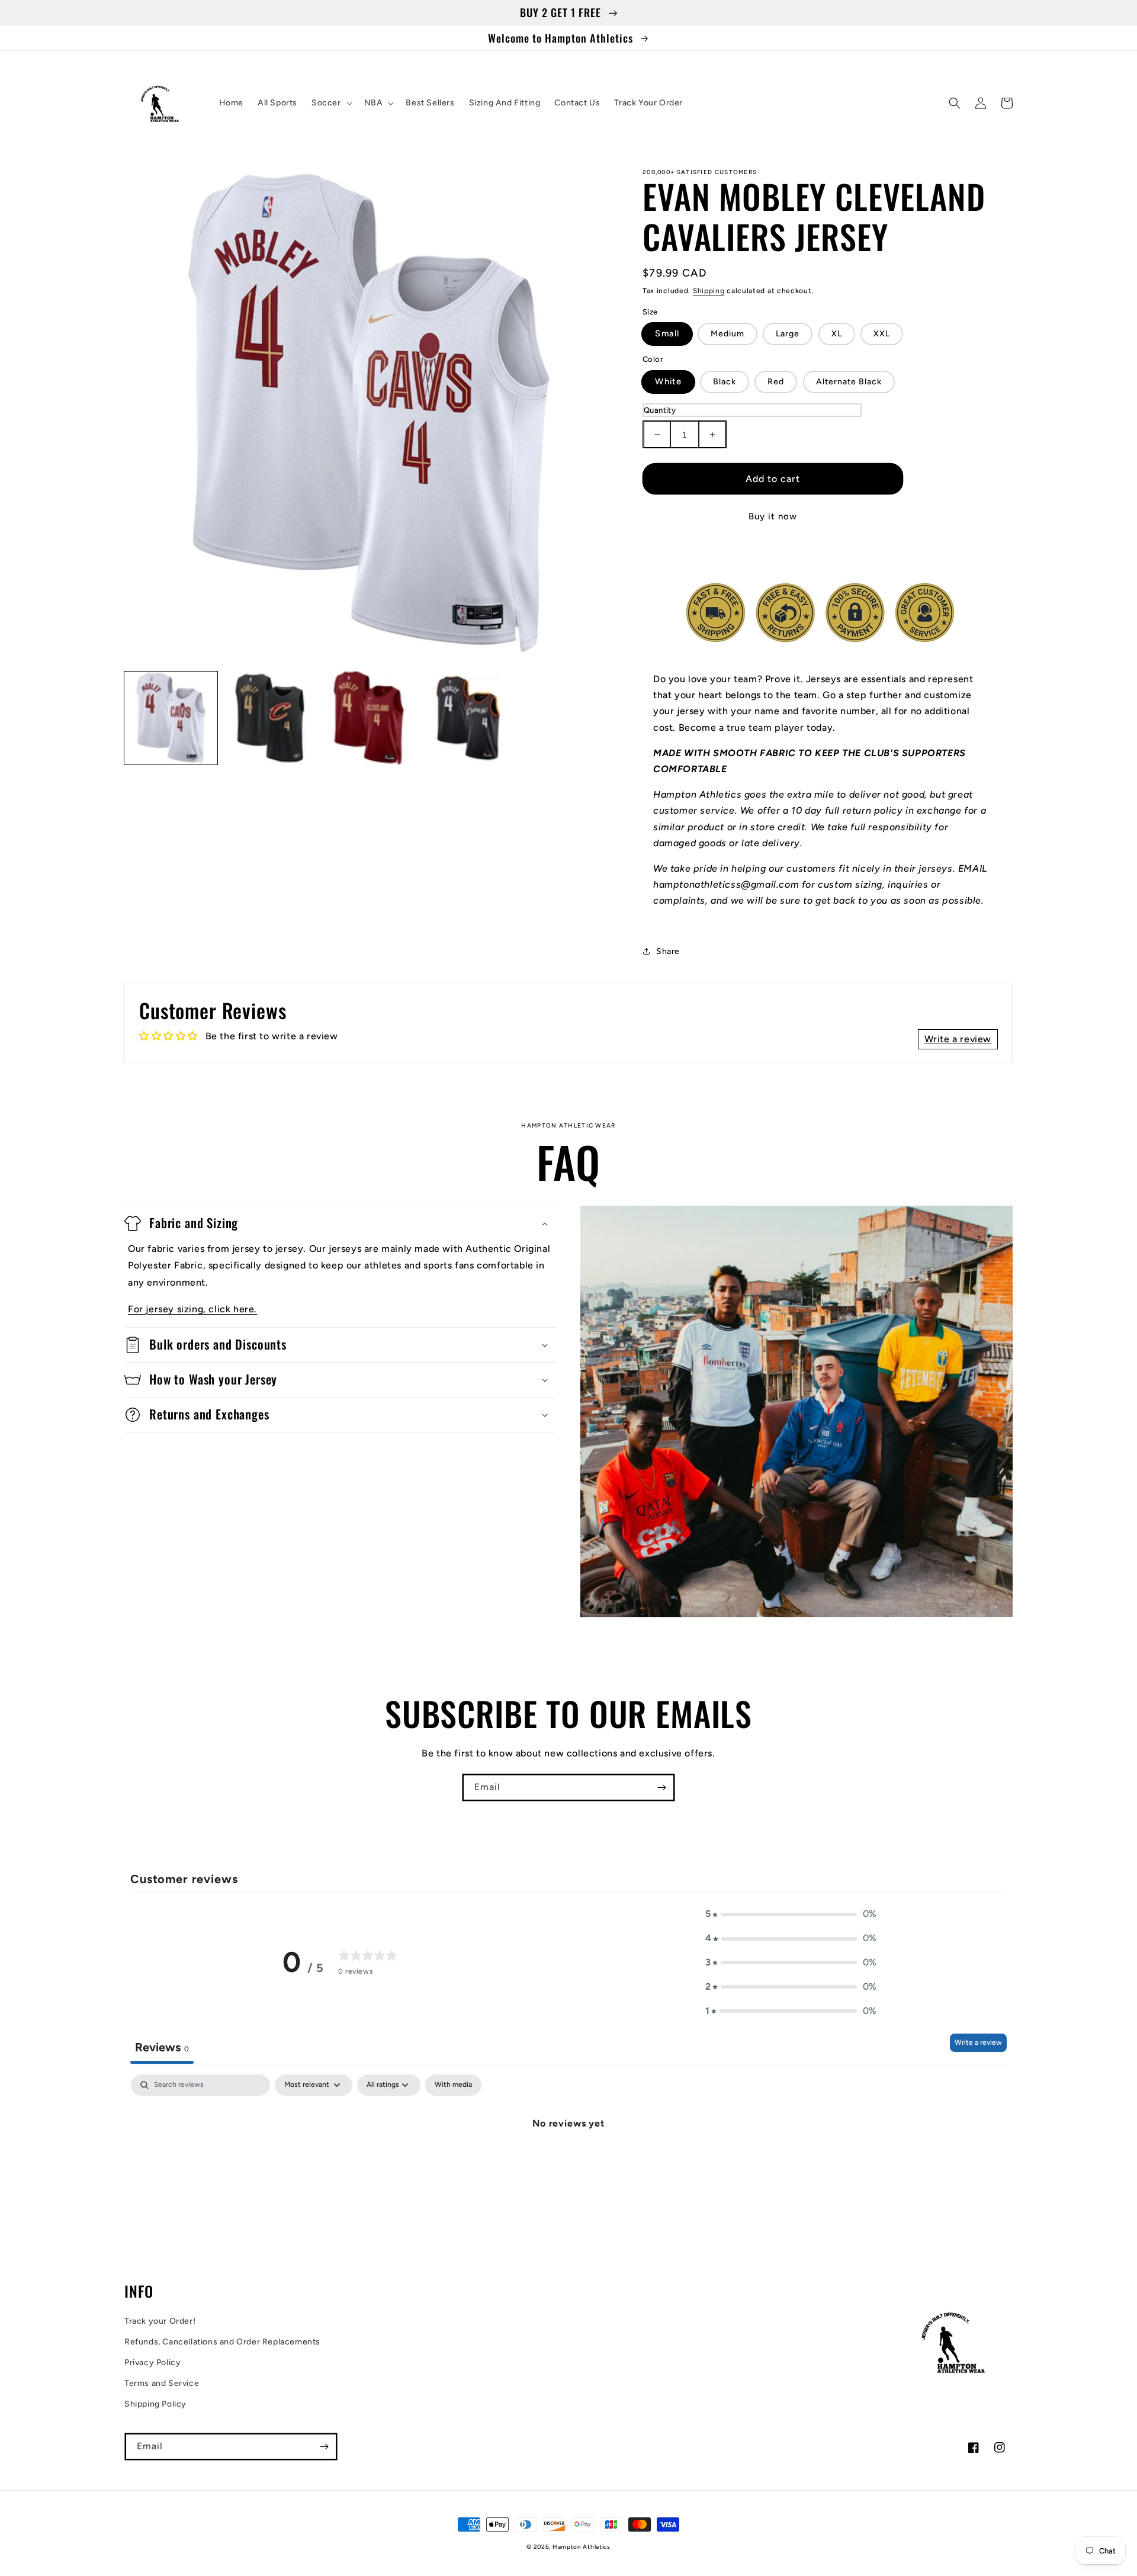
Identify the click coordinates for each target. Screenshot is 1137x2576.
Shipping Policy (155, 2404)
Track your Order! (160, 2321)
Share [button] (668, 951)
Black (725, 382)
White (668, 381)
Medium (728, 334)
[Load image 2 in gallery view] (270, 718)
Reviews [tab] (162, 2047)
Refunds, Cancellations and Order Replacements (222, 2342)
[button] (331, 103)
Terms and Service (162, 2383)
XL (837, 334)
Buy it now (773, 516)
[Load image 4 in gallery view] (468, 718)
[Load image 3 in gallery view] (369, 718)
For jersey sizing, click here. (192, 1309)
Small (667, 334)
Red (776, 382)
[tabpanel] (568, 2163)
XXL (882, 334)
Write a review (978, 2042)
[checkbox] (453, 2085)
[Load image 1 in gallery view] (171, 718)
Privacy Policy (152, 2363)
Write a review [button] (958, 1039)
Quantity (660, 410)
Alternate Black (849, 382)
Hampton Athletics (582, 2547)
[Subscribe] (661, 1788)
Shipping (709, 291)
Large (788, 334)
